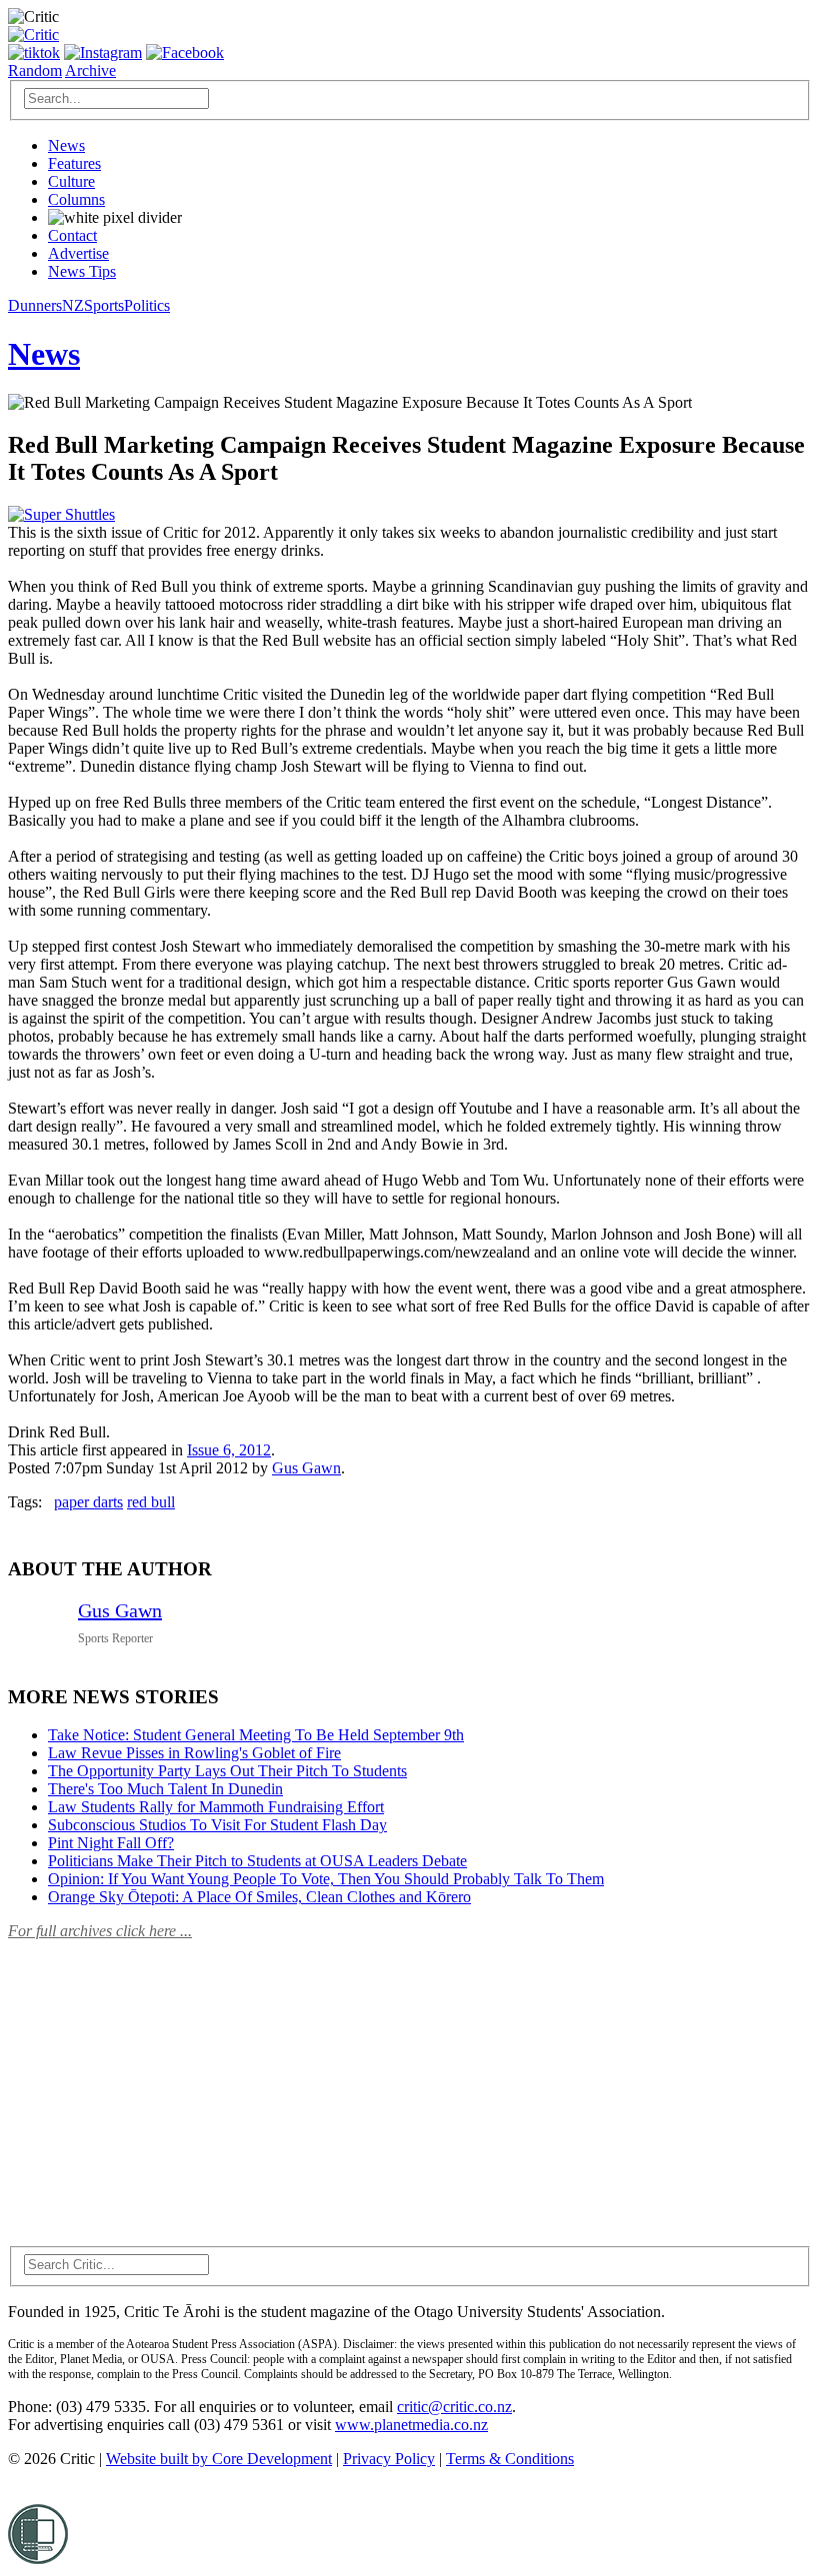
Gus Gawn (306, 1468)
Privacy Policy (389, 2459)
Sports (104, 305)
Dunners (35, 305)
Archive (90, 70)
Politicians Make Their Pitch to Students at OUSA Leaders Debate (257, 1861)
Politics (147, 305)
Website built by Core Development (219, 2459)
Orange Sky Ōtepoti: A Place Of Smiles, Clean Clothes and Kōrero (259, 1897)
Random (35, 70)
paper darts (88, 1502)
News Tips (82, 271)
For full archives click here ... (100, 1931)
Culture (71, 181)
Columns (76, 199)
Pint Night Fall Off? (111, 1843)
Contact (72, 235)
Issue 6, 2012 (229, 1450)
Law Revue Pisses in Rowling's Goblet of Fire (194, 1753)
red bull (151, 1502)
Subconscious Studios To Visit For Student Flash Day (217, 1825)
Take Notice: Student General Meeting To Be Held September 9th (256, 1735)
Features (74, 163)
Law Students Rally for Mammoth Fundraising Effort (216, 1807)
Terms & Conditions (510, 2459)
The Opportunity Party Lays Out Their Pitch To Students (227, 1771)
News (66, 145)
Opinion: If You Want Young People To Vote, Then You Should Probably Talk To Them (326, 1879)
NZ (73, 305)
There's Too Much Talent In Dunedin (165, 1789)
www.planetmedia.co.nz (411, 2425)
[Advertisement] (158, 2081)
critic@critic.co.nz (454, 2407)
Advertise (78, 253)
